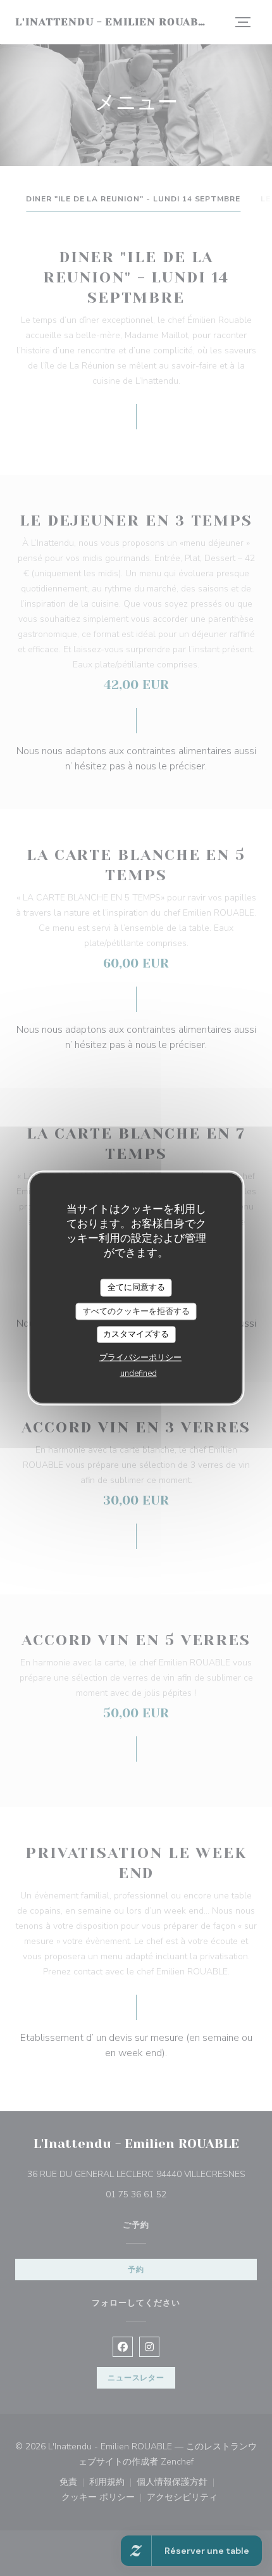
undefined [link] (139, 1373)
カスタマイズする (136, 1334)
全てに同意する (136, 1287)
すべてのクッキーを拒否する (136, 1311)
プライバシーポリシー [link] (140, 1357)
